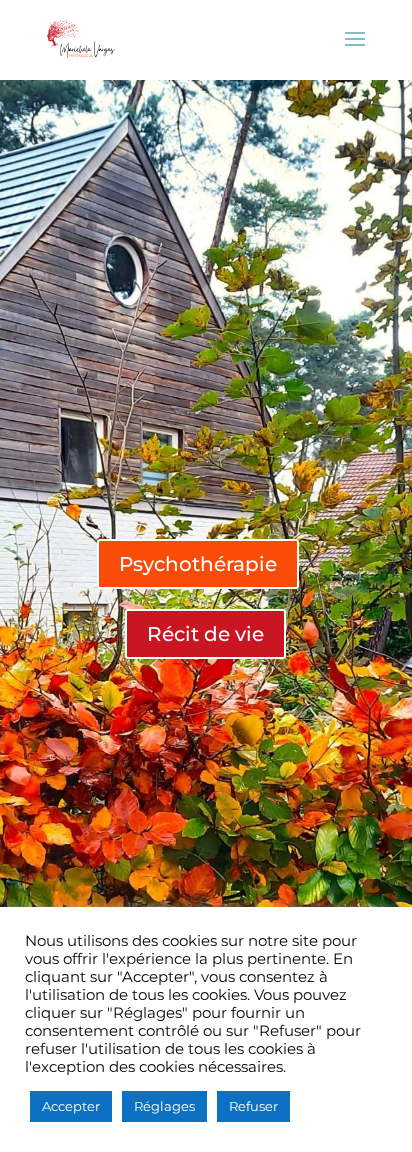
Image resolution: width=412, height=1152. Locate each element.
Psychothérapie (198, 564)
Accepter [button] (71, 1106)
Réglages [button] (164, 1106)
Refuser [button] (253, 1106)
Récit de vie (205, 634)
